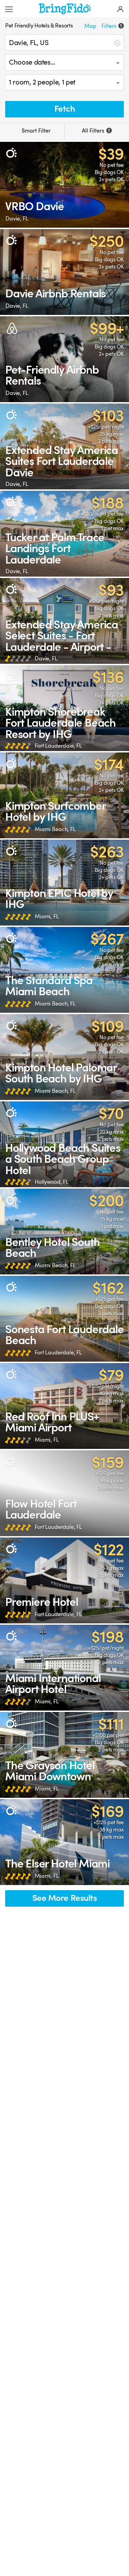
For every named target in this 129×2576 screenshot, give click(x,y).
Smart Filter (35, 131)
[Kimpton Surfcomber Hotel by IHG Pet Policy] (64, 795)
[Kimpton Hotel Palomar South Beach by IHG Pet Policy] (64, 1057)
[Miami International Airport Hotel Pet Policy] (64, 1668)
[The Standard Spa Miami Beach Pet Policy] (64, 970)
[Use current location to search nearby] (117, 43)
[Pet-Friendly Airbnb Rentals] (64, 359)
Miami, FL (47, 916)
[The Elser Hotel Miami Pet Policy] (64, 1842)
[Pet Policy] (11, 153)
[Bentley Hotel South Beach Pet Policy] (64, 1232)
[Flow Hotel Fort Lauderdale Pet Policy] (64, 1493)
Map (90, 26)
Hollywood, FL (52, 1182)
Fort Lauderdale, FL (58, 746)
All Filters (96, 131)
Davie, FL (17, 219)
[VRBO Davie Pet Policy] (64, 185)
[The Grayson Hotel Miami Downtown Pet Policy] (64, 1755)
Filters (112, 26)
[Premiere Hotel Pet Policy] (64, 1580)
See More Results (65, 1898)
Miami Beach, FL (55, 829)
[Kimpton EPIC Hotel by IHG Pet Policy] (64, 883)
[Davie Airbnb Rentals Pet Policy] (64, 272)
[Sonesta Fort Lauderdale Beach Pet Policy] (64, 1319)
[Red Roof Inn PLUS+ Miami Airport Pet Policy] (64, 1406)
